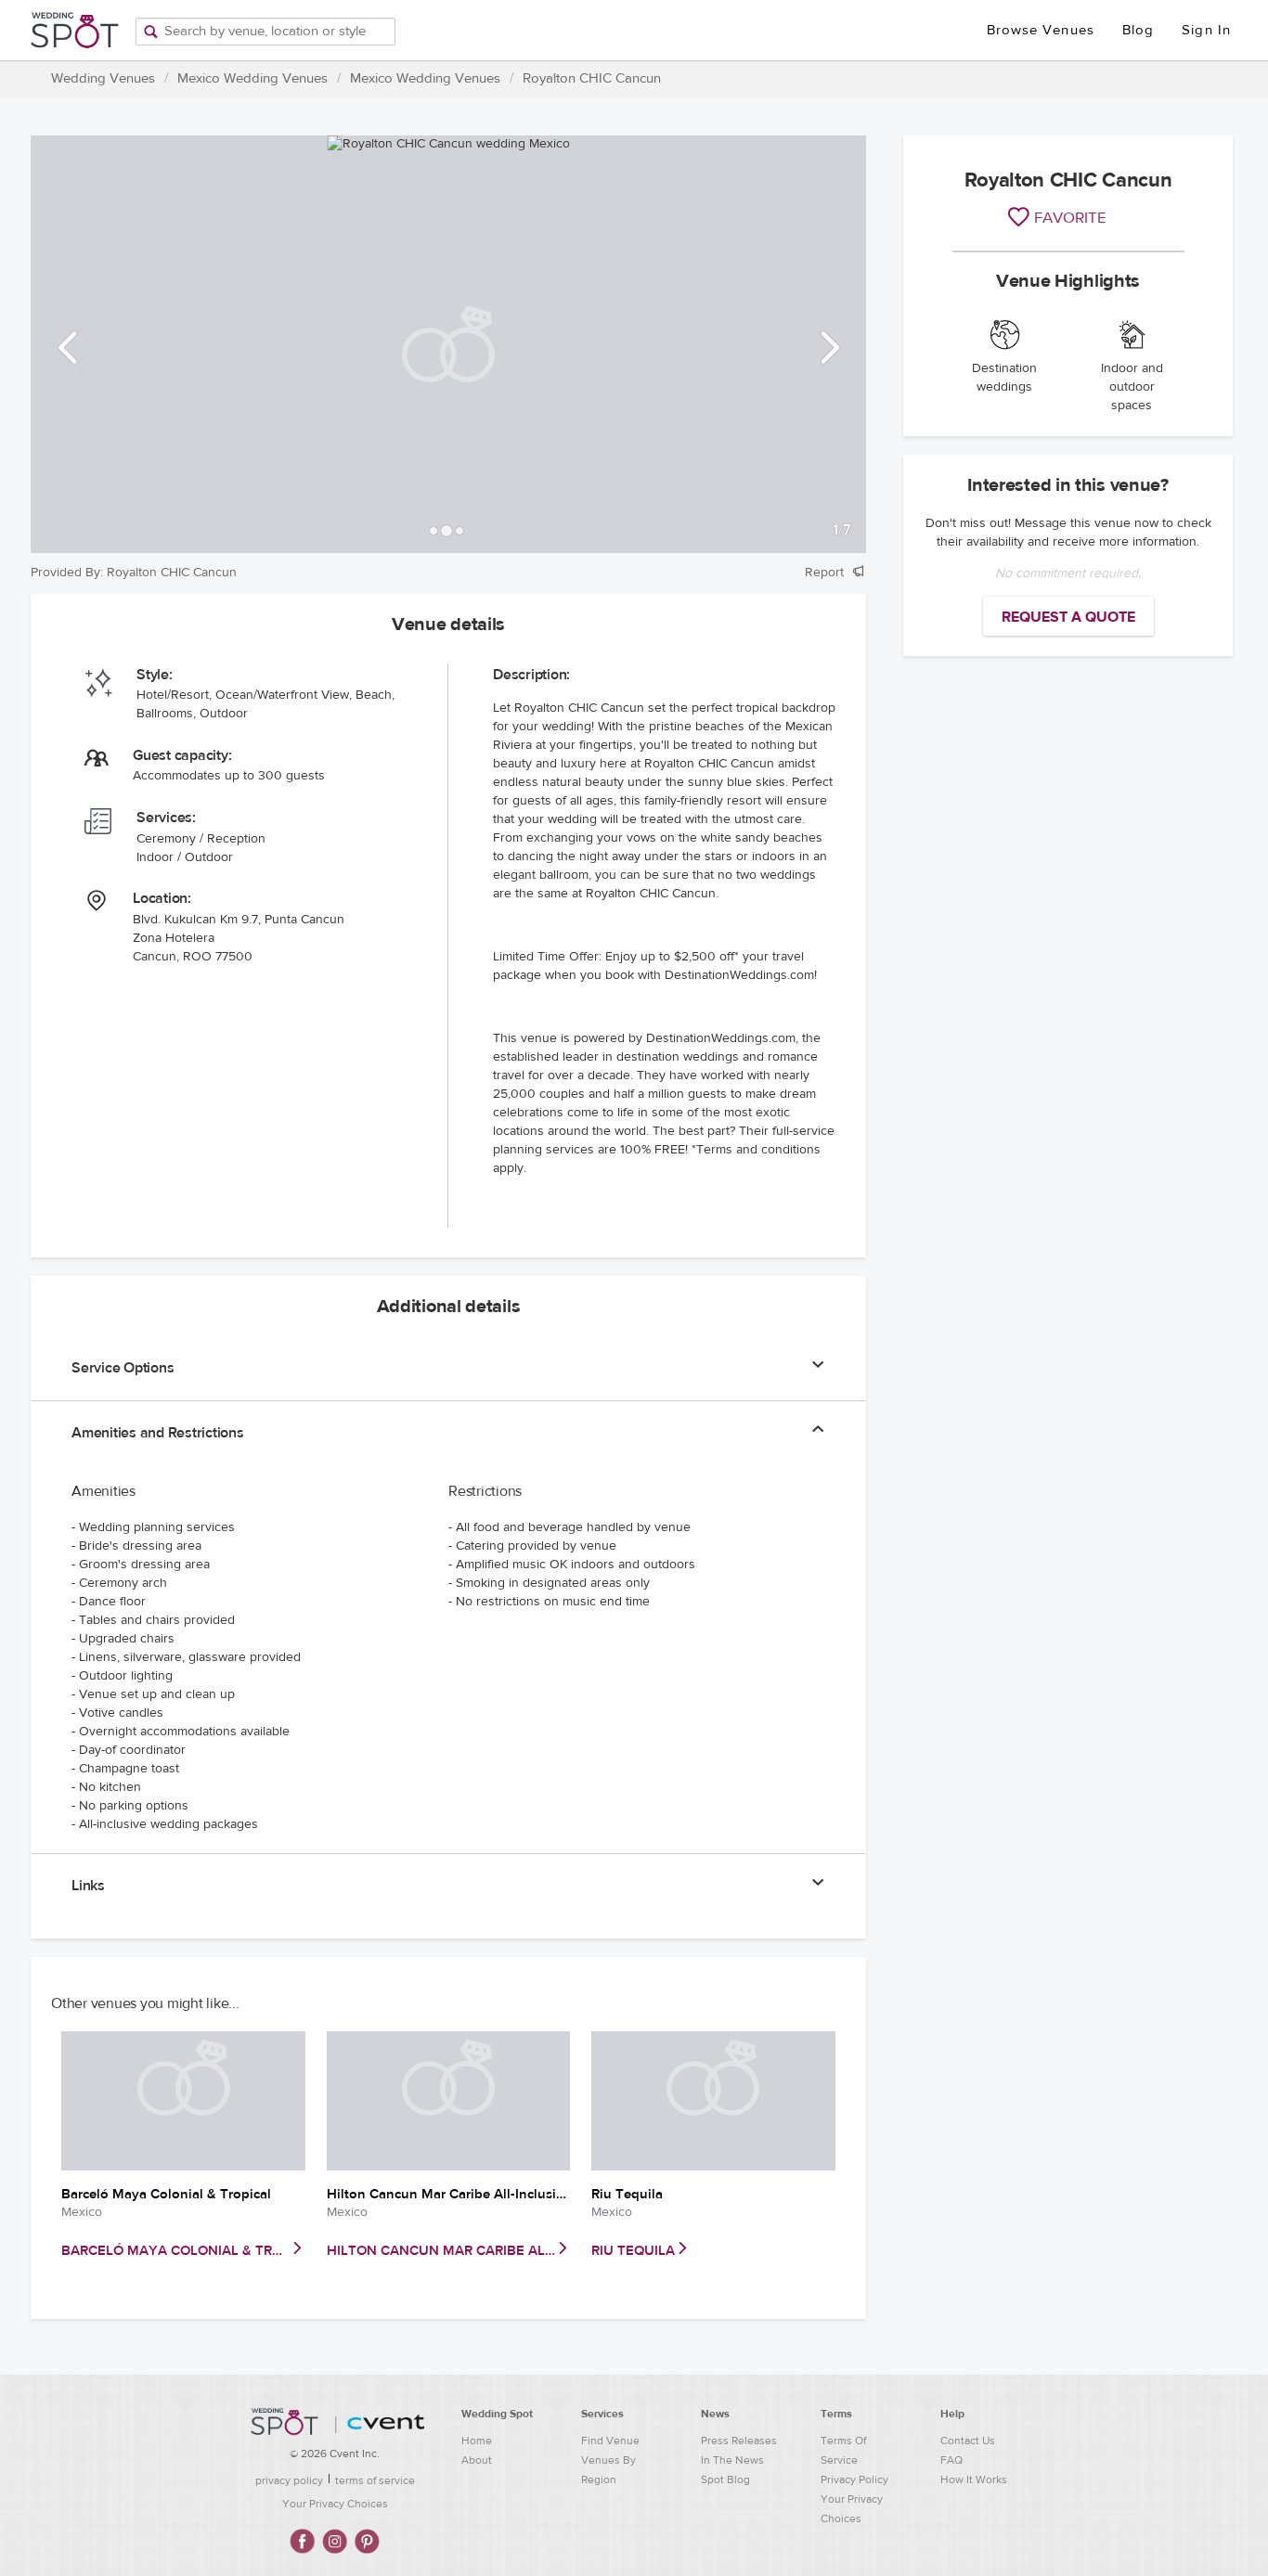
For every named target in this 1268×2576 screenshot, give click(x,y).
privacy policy (289, 2480)
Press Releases (739, 2441)
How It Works (974, 2479)
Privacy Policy (854, 2479)
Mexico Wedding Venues (252, 78)
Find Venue (610, 2441)
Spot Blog (725, 2479)
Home (477, 2441)
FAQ (951, 2460)
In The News (732, 2460)
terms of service (375, 2480)
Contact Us (968, 2441)
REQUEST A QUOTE (1068, 617)
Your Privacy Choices (335, 2504)
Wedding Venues (103, 78)
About (477, 2460)
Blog (1138, 30)
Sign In (1206, 30)
